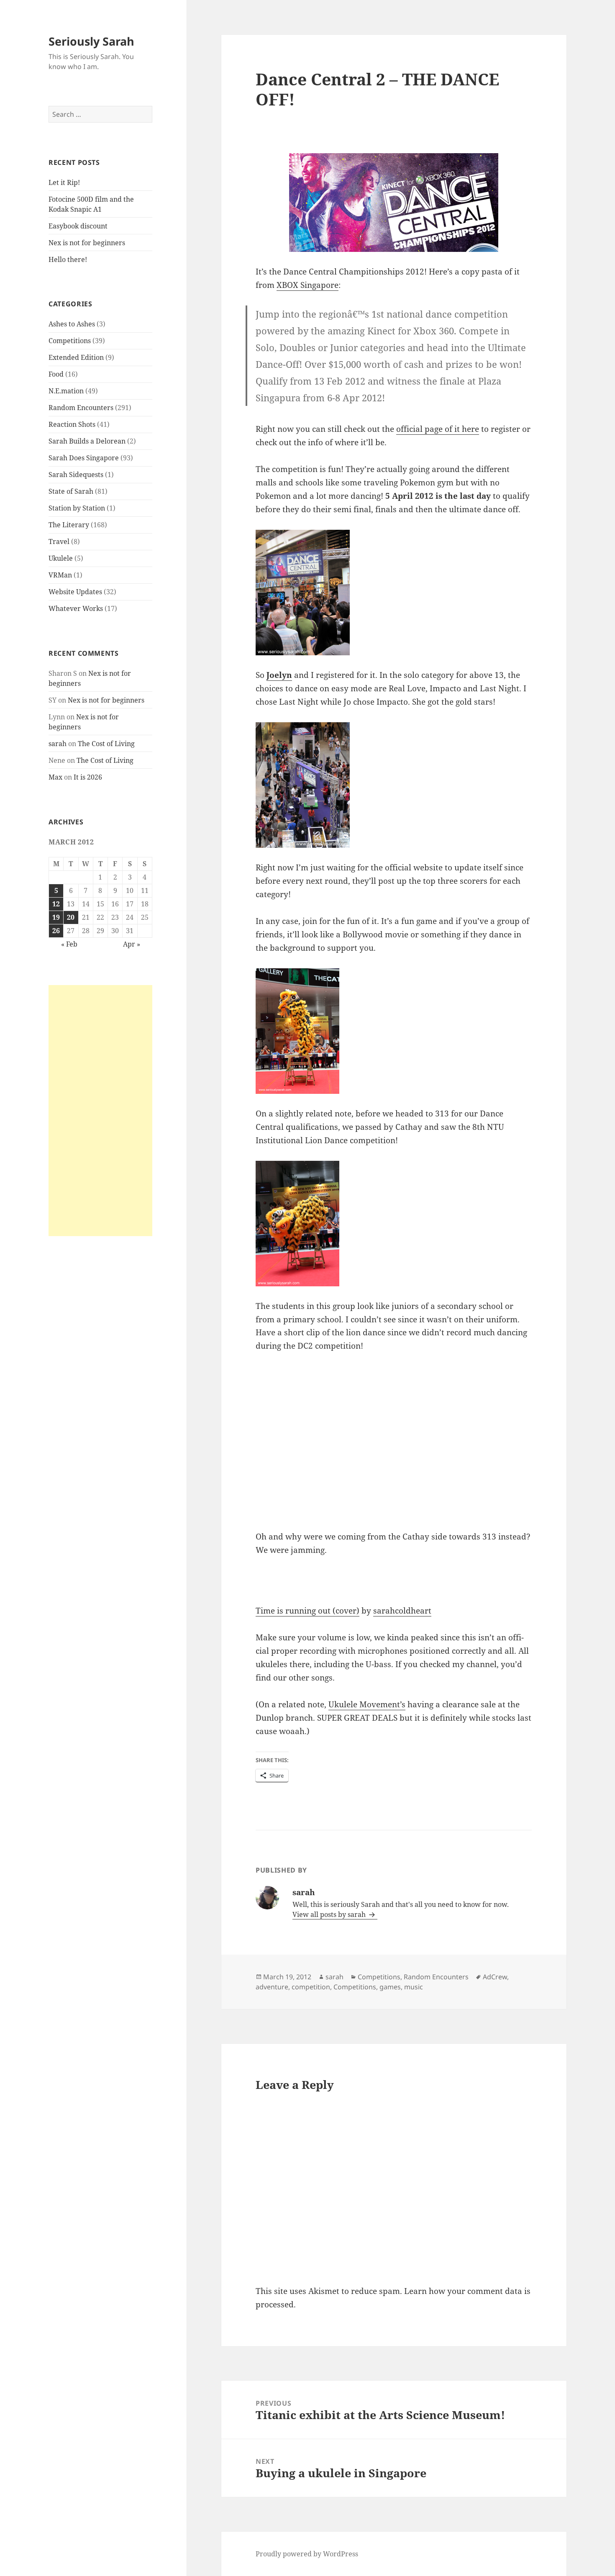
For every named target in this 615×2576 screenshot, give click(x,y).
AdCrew (495, 1977)
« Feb (69, 944)
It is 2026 (88, 777)
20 (71, 917)
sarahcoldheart (402, 1611)
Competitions (70, 341)
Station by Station (77, 508)
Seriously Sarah (91, 41)
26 (56, 931)
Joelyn (279, 675)
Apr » (132, 944)
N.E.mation (66, 391)
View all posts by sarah (330, 1914)
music (414, 1987)
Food (56, 374)
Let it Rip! (64, 182)
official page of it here (438, 429)
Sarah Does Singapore (84, 458)
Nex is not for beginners (87, 243)
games (390, 1987)
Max (55, 777)
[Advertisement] (100, 1111)
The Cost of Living (106, 744)
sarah (58, 744)
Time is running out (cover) (307, 1611)
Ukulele (61, 558)
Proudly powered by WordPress (307, 2554)
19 (56, 917)
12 (56, 904)
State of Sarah (71, 491)
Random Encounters (81, 408)
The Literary (69, 525)
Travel (59, 541)
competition (311, 1987)
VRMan (60, 575)
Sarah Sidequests (76, 475)
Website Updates (75, 592)
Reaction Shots (72, 424)
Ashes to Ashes (72, 324)
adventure (272, 1987)
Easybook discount (78, 226)
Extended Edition (76, 357)
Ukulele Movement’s (367, 1704)
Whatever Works (76, 608)
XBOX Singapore (307, 285)
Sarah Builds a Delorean (87, 441)
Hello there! (68, 259)
